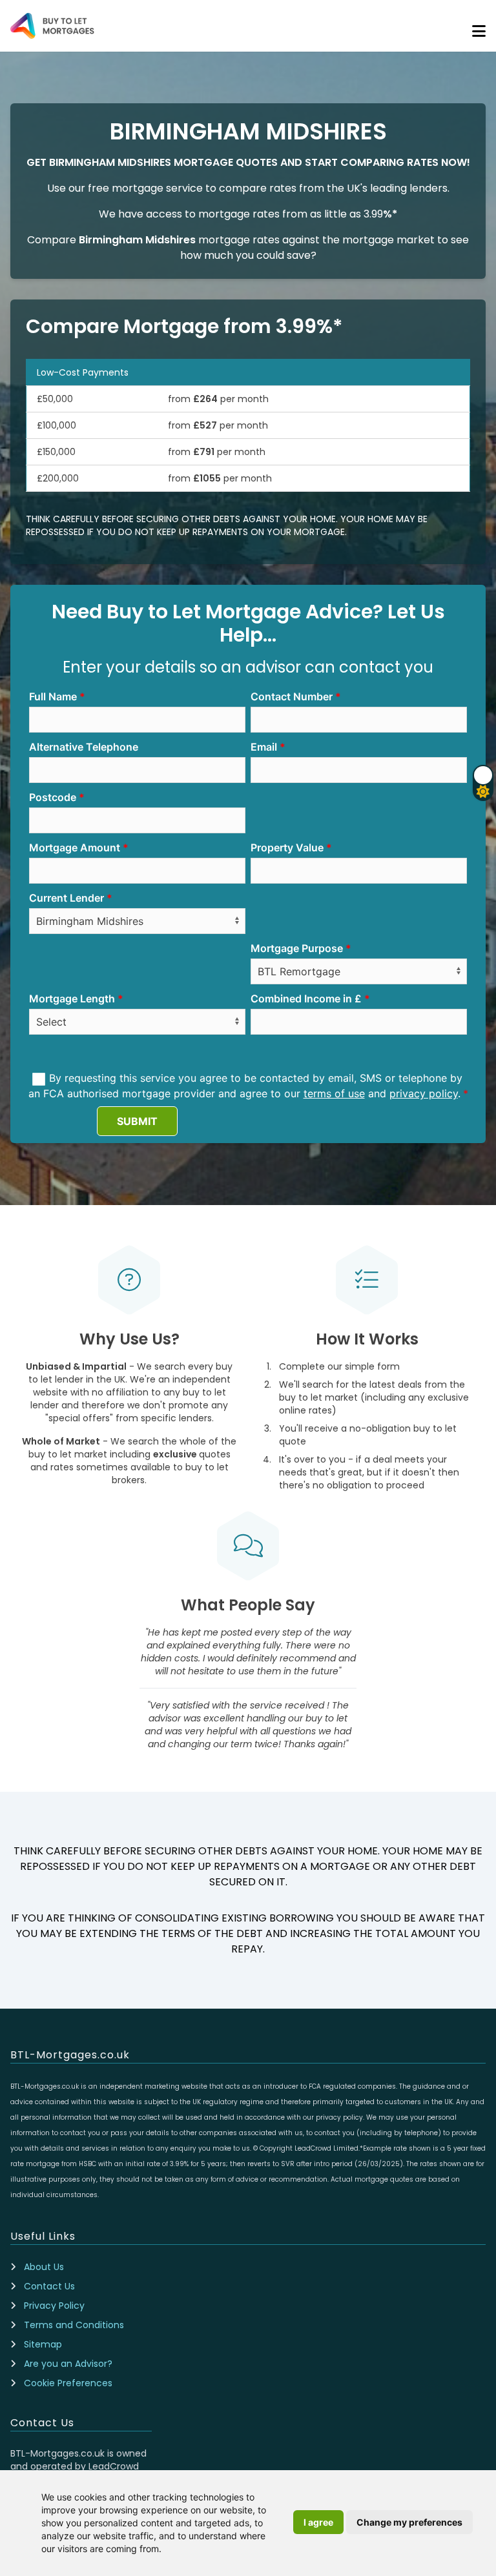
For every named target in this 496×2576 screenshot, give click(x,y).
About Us (44, 2267)
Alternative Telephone (84, 747)
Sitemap (43, 2344)
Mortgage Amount (75, 847)
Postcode (53, 797)
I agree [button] (318, 2522)
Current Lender (67, 898)
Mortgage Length (72, 999)
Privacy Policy (54, 2306)
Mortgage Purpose (297, 948)
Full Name (53, 696)
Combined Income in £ (306, 999)
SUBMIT (137, 1121)
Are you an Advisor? (68, 2364)
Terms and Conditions (74, 2325)
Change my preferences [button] (409, 2522)
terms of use (334, 1093)
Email (264, 747)
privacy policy (424, 1093)
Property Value (287, 847)
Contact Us (49, 2286)
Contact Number (292, 696)
